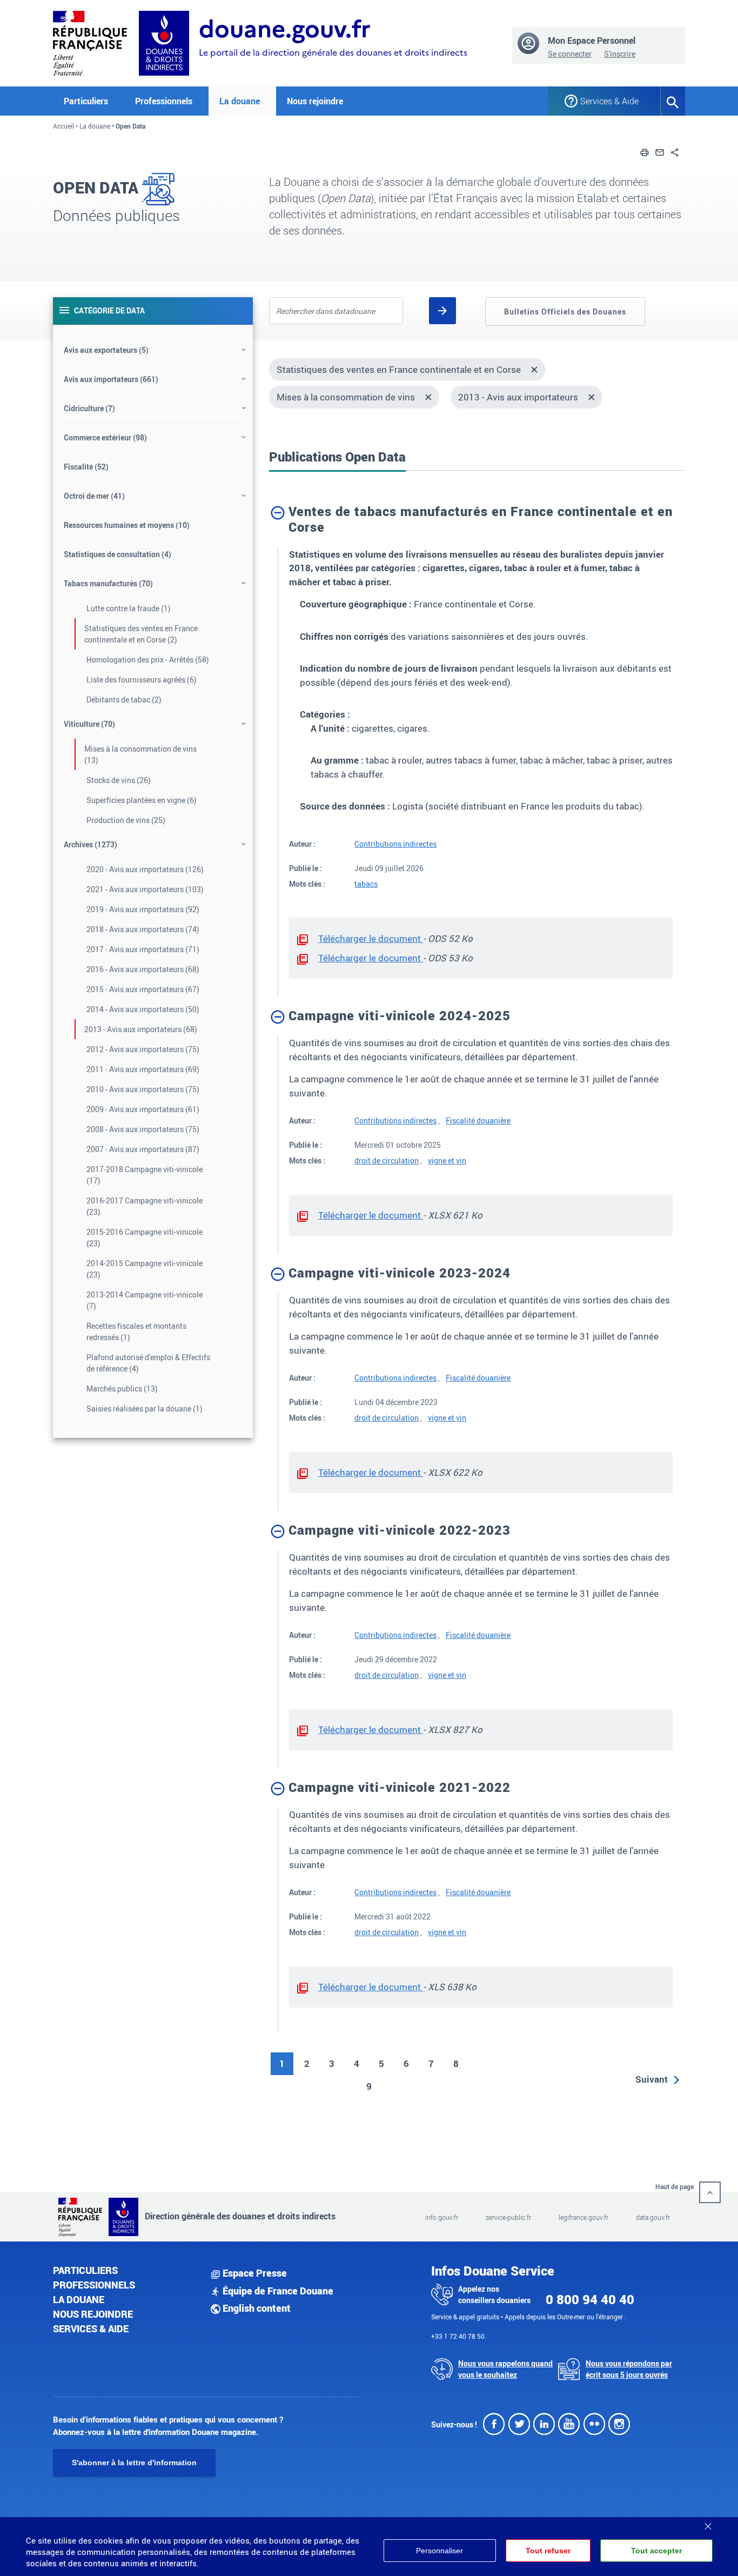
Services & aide (91, 2329)
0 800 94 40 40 (590, 2299)
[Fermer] (708, 2523)
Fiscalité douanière (478, 1120)
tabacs (366, 884)
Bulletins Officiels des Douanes (565, 312)
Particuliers (85, 2270)
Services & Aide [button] (609, 101)
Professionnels (94, 2285)
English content (256, 2308)
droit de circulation (387, 1160)
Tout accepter (656, 2551)
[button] (645, 151)
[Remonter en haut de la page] (710, 2192)
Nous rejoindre (315, 101)
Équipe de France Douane (277, 2291)
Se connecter (570, 54)
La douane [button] (240, 101)
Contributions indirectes (395, 844)
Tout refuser (548, 2551)
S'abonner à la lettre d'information (134, 2463)
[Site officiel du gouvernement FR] (90, 42)
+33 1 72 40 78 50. (459, 2336)
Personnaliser (440, 2551)
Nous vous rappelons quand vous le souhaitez (505, 2369)
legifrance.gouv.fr (583, 2217)
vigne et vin (447, 1160)
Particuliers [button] (86, 101)
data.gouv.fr (653, 2217)
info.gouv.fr (442, 2217)
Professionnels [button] (164, 101)
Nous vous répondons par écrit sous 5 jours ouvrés (629, 2369)
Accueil (63, 126)
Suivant (652, 2079)
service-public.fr (508, 2217)
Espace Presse (254, 2273)
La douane (95, 126)
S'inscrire (620, 54)
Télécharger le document (371, 938)
